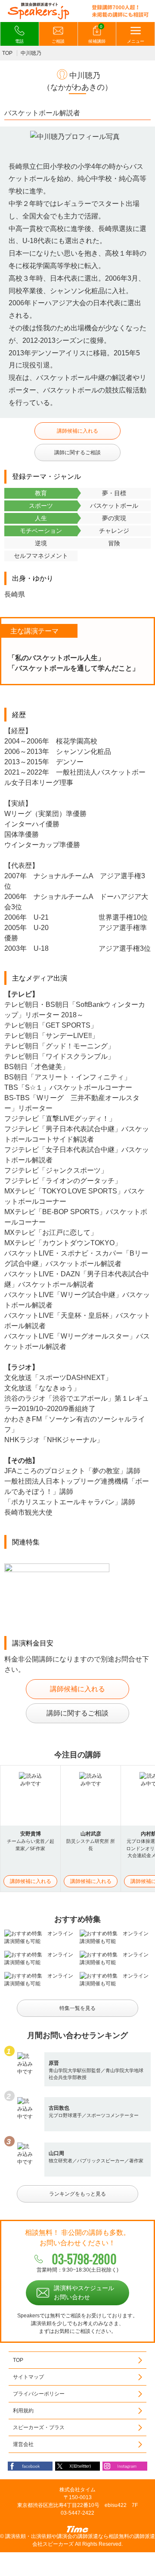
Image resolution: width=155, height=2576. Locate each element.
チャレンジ (114, 531)
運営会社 (23, 2444)
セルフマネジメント (41, 556)
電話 (19, 41)
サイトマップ (28, 2377)
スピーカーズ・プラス (39, 2427)
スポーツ (41, 506)
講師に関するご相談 (77, 453)
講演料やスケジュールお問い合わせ (84, 2293)
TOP (7, 53)
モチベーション (41, 531)
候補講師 (97, 34)
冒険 (114, 543)
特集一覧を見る (77, 2008)
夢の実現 (114, 518)
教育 (41, 493)
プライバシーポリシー (39, 2394)
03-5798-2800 (84, 2259)
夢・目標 (114, 493)
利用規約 (23, 2411)
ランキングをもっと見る (77, 2194)
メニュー (136, 41)
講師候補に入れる (77, 431)
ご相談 (58, 41)
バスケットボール (114, 506)
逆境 (41, 543)
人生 (41, 518)
